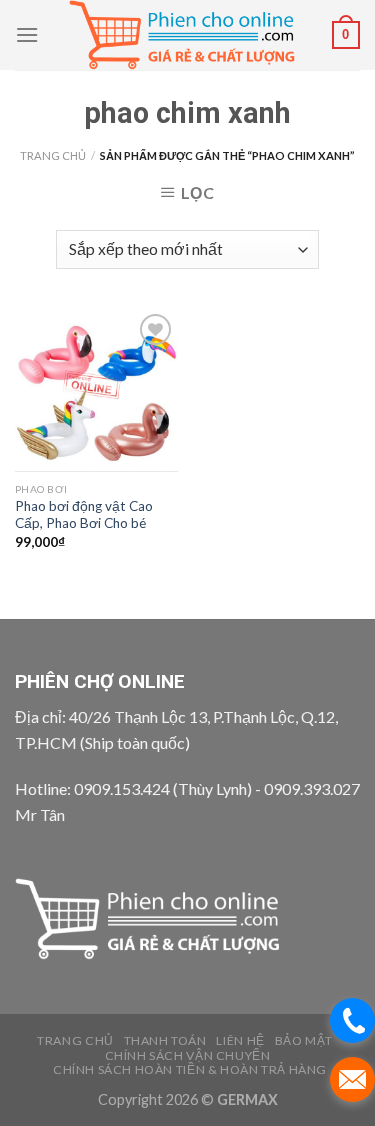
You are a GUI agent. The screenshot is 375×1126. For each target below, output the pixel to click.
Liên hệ (240, 1040)
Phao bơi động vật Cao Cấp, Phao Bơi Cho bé (84, 515)
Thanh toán (165, 1040)
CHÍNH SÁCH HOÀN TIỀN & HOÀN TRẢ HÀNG (190, 1069)
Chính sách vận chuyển (188, 1055)
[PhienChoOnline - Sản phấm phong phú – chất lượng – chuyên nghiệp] (185, 35)
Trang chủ (53, 155)
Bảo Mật (304, 1040)
